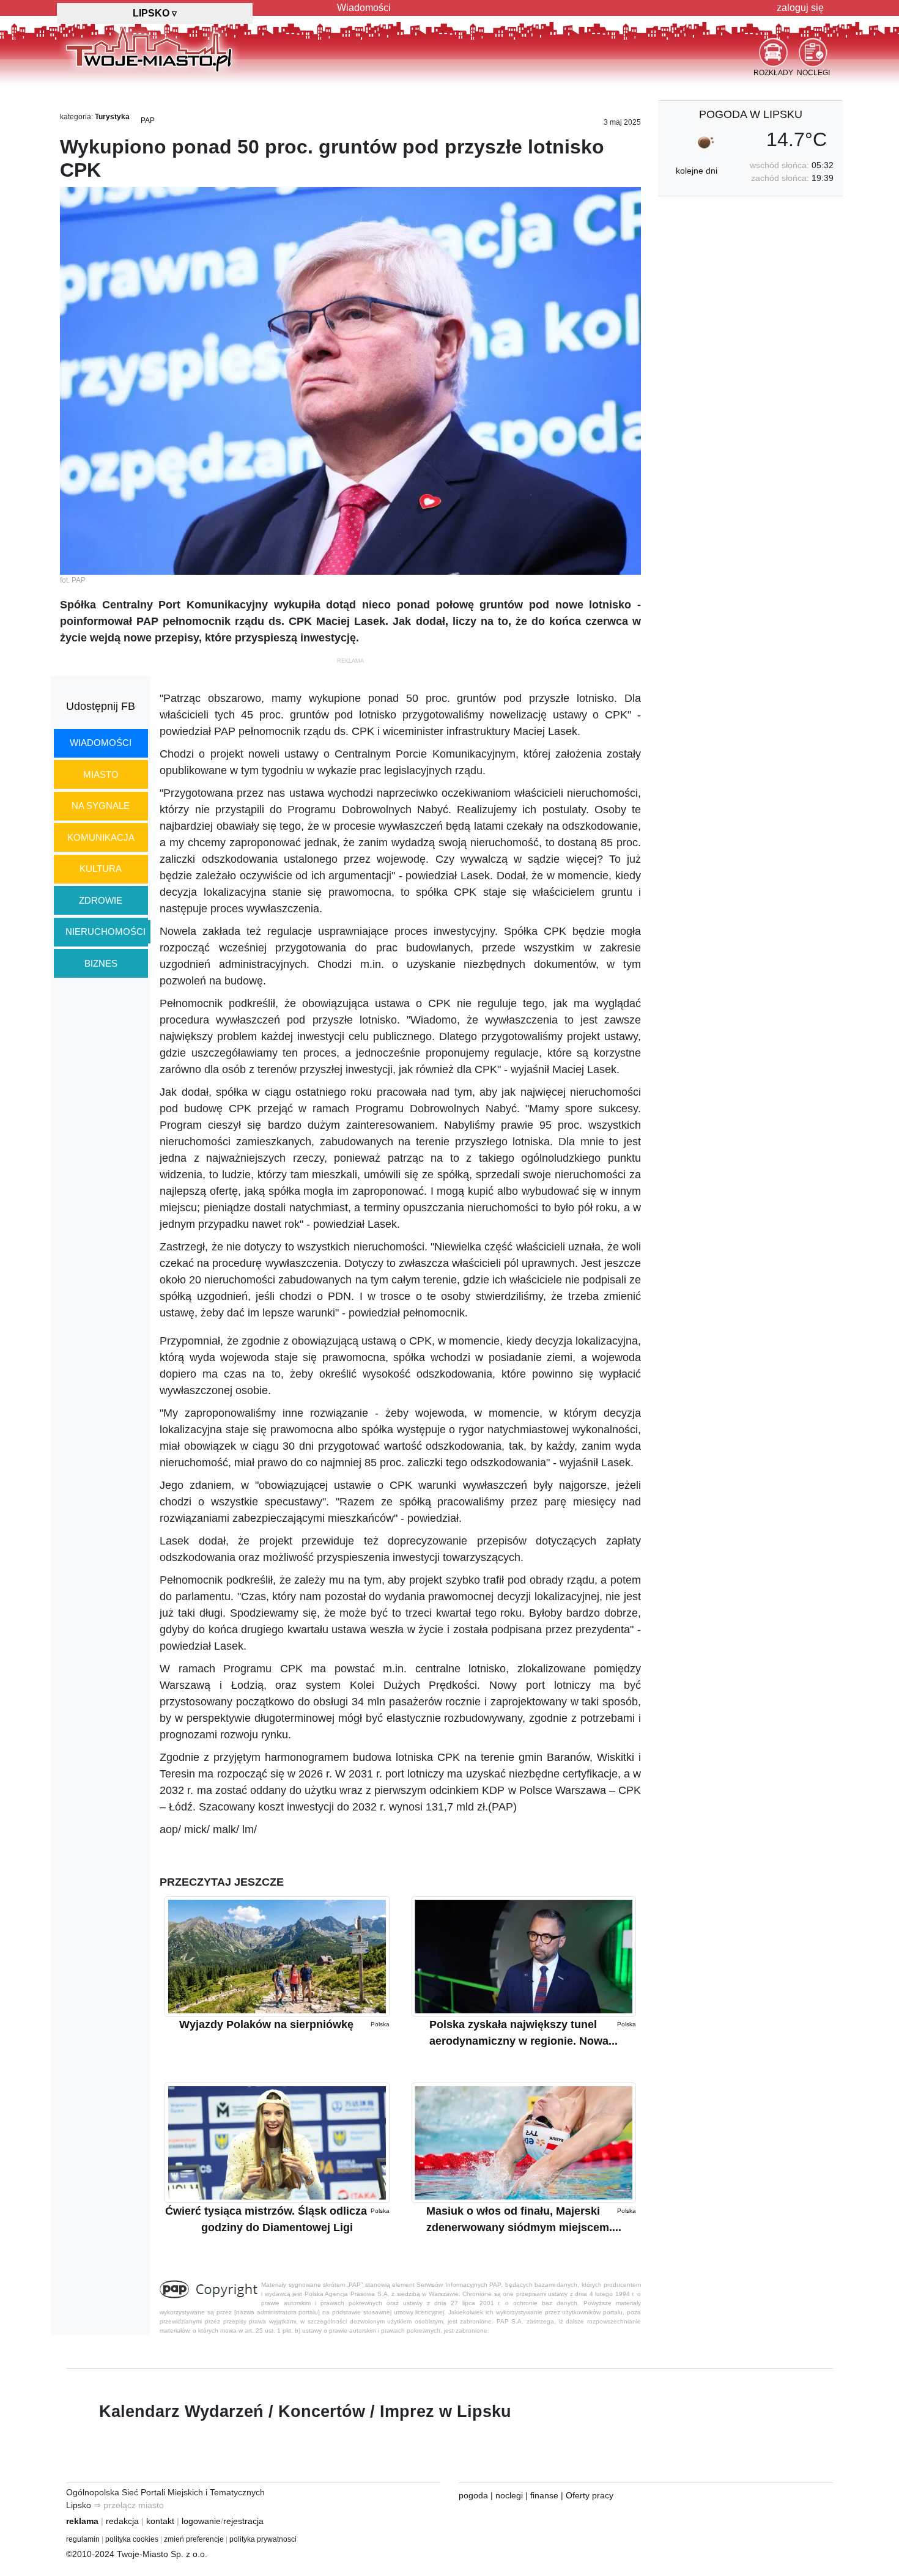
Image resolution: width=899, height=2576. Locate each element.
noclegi (509, 2495)
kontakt (160, 2521)
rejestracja (243, 2521)
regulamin (83, 2539)
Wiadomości (364, 8)
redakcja (122, 2521)
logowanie (201, 2521)
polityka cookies (132, 2539)
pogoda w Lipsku (751, 114)
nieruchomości (105, 932)
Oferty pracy (590, 2495)
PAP (148, 120)
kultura (101, 869)
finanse (544, 2495)
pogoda (473, 2495)
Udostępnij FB (101, 706)
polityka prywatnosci (263, 2539)
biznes (101, 963)
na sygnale (101, 806)
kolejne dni (697, 171)
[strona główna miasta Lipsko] (149, 48)
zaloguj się (800, 8)
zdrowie (101, 900)
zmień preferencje (194, 2539)
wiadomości (101, 743)
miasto (101, 774)
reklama (82, 2521)
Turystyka (112, 117)
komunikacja (101, 837)
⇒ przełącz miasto (129, 2505)
